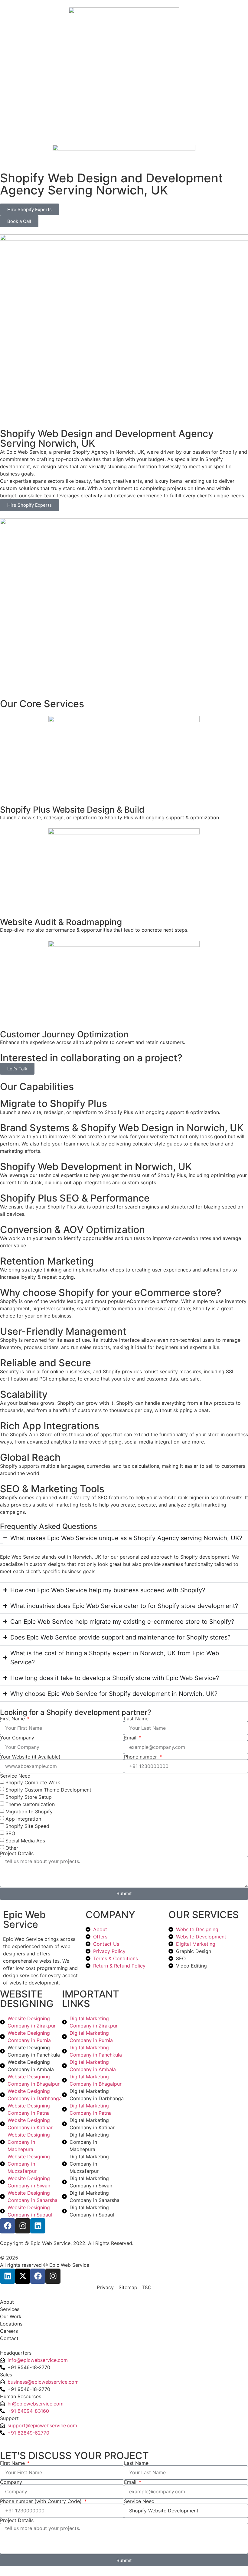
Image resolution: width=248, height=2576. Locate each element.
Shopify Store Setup (29, 1797)
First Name (13, 1719)
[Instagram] (23, 2226)
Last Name (136, 1719)
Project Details (17, 1853)
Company (11, 2482)
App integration (23, 1819)
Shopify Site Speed (27, 1826)
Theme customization (30, 1804)
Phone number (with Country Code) (42, 2501)
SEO (10, 1833)
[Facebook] (8, 2226)
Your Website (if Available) (30, 1757)
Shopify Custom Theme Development (48, 1790)
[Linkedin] (38, 2226)
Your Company (17, 1738)
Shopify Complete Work (33, 1782)
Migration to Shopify (29, 1812)
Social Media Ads (25, 1841)
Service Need (15, 1776)
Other (12, 1848)
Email (131, 1738)
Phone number (141, 1757)
